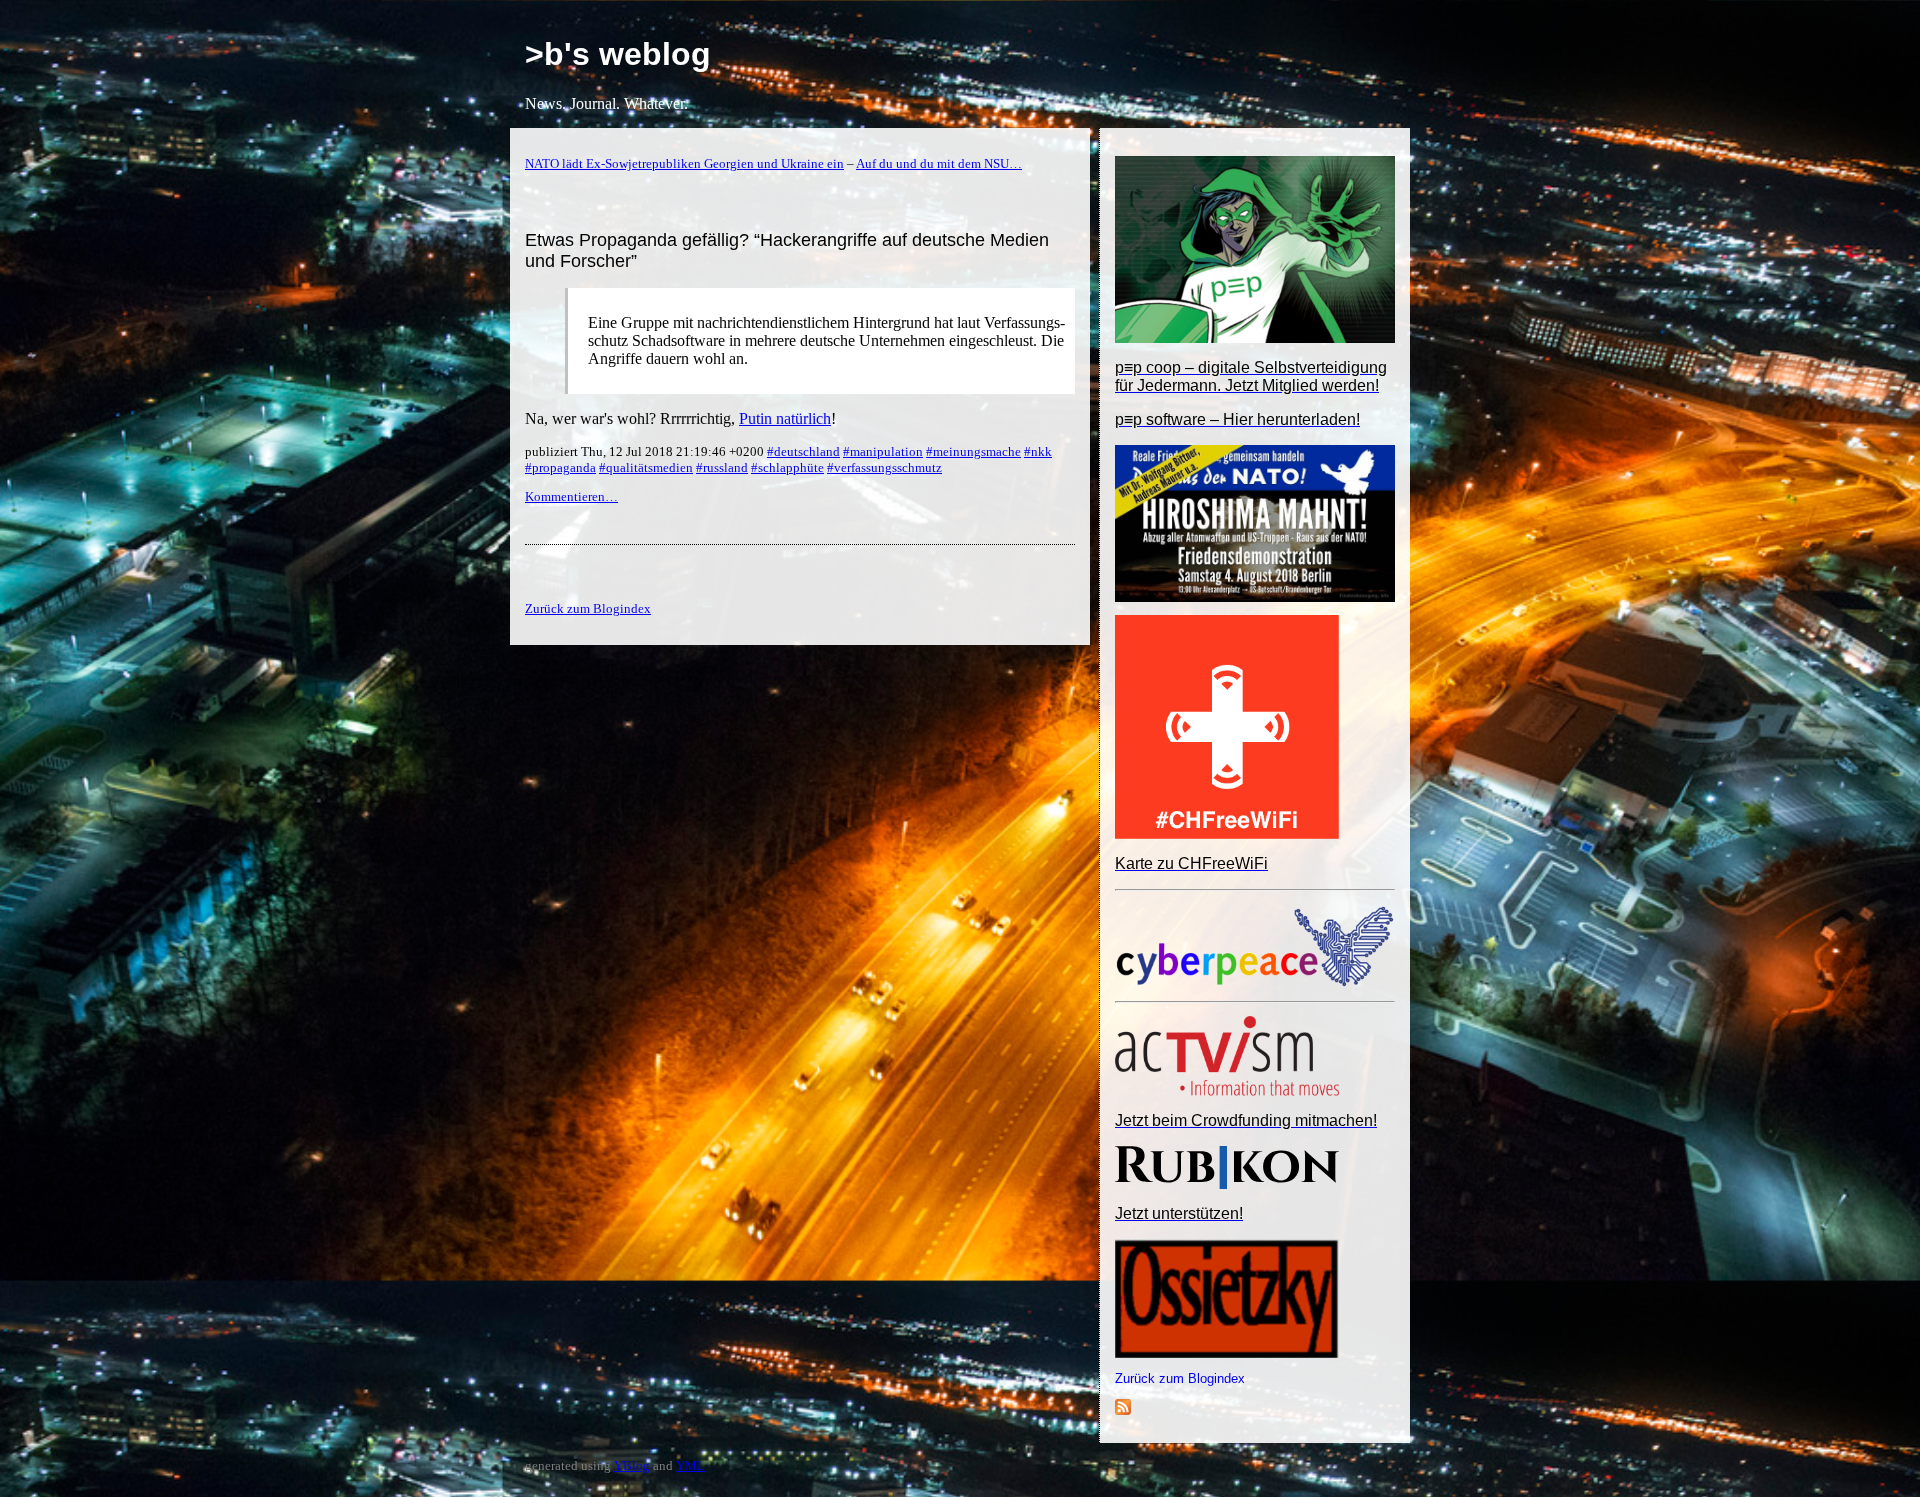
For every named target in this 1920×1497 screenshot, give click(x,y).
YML (690, 1465)
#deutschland (803, 451)
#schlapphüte (787, 467)
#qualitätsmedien (646, 467)
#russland (722, 467)
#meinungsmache (973, 451)
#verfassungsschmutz (884, 467)
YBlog (632, 1465)
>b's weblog (618, 54)
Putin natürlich (785, 418)
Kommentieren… (571, 496)
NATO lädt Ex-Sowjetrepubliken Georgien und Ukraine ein (684, 163)
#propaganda (560, 467)
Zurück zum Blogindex (1180, 1378)
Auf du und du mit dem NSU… (939, 163)
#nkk (1038, 451)
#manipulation (883, 451)
